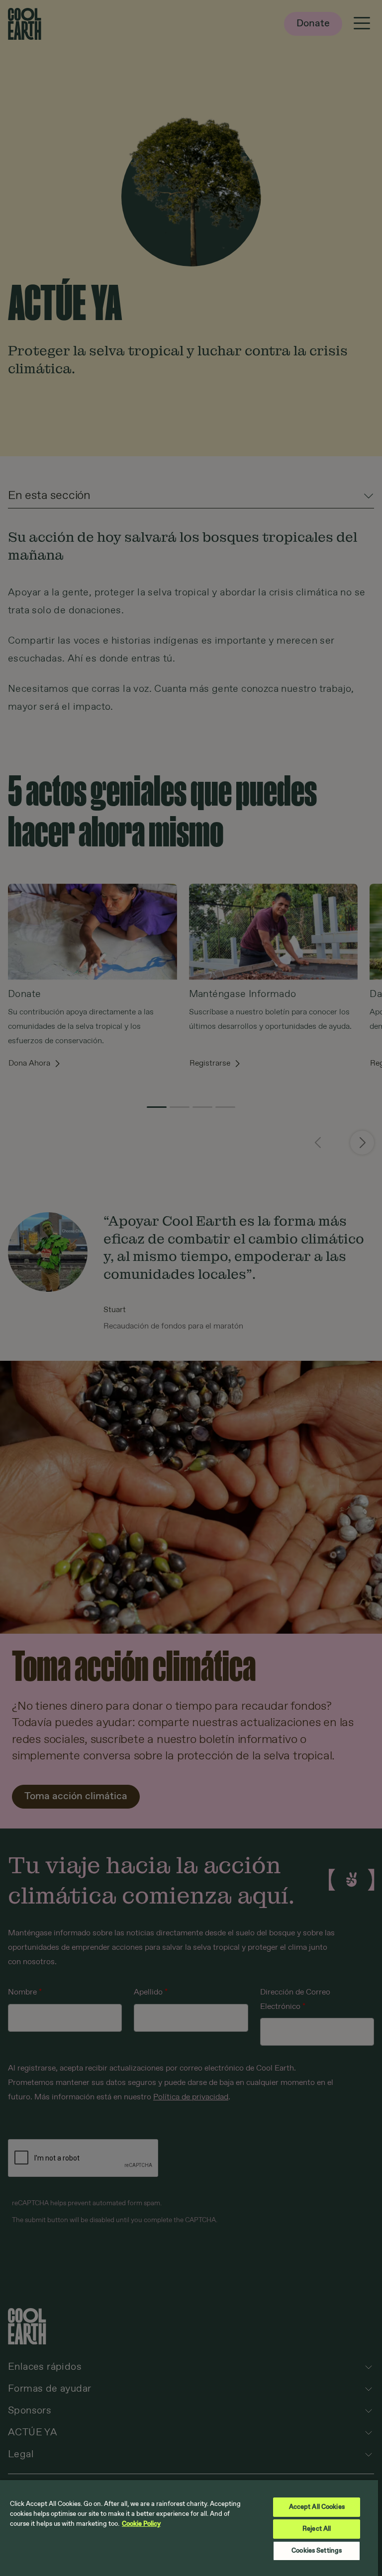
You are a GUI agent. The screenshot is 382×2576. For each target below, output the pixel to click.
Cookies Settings (317, 2551)
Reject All (317, 2529)
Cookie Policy (141, 2524)
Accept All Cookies (317, 2507)
